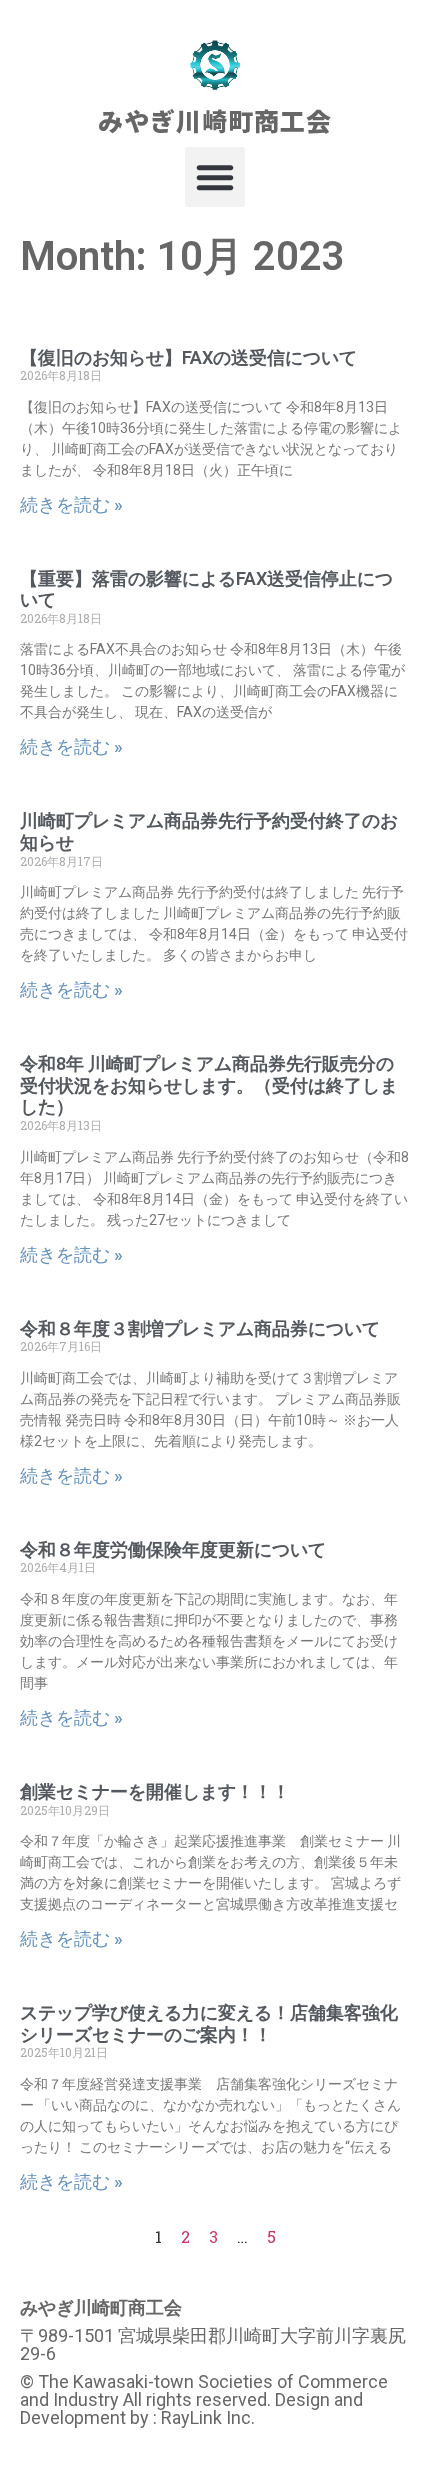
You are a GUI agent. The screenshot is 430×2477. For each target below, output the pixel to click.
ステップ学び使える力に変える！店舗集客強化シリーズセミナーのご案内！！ (209, 2023)
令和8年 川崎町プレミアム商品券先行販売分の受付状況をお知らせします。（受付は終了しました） (209, 1085)
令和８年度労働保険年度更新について (173, 1549)
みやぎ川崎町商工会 (215, 120)
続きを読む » (71, 504)
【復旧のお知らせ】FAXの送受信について (188, 357)
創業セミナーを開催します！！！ (155, 1791)
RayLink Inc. (208, 2417)
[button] (215, 177)
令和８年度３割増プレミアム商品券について (200, 1328)
